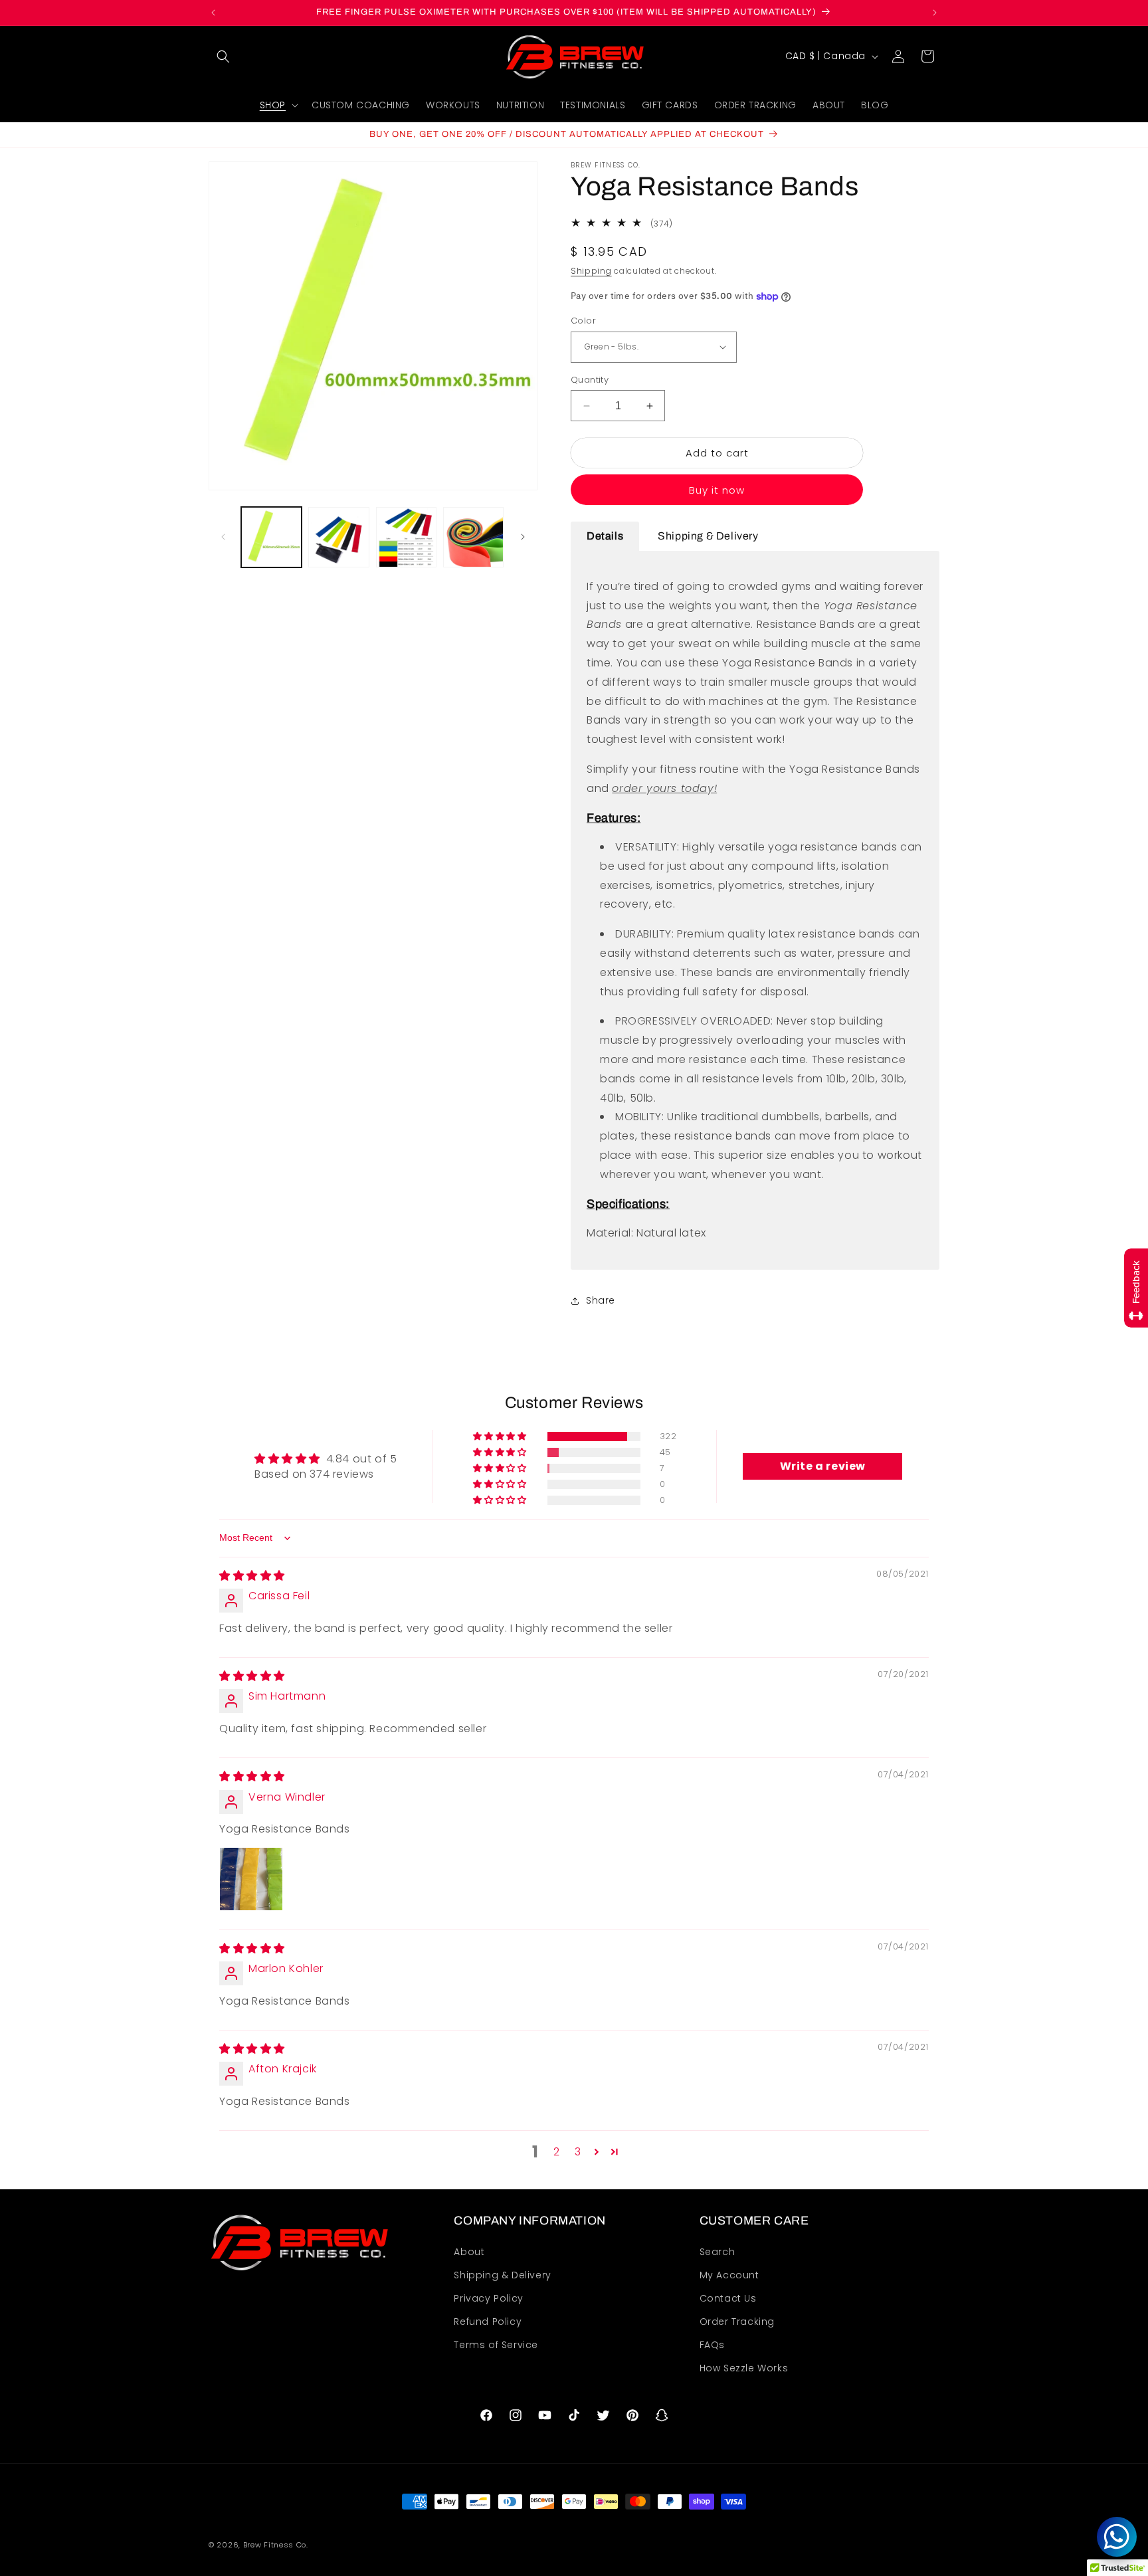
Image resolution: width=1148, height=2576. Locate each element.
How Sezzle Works (744, 2369)
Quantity (590, 380)
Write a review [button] (823, 1466)
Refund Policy (488, 2322)
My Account (729, 2275)
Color (583, 321)
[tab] (605, 537)
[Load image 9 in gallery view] (473, 537)
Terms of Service (496, 2345)
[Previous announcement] (213, 13)
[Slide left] (223, 537)
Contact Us (728, 2298)
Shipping (591, 271)
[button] (223, 56)
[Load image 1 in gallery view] (271, 537)
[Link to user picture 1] (251, 1880)
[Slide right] (523, 537)
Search (717, 2252)
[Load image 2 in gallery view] (338, 537)
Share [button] (601, 1300)
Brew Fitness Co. (276, 2545)
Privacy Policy (488, 2298)
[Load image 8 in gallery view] (406, 537)
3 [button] (578, 2152)
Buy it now (717, 490)
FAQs (712, 2345)
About (469, 2252)
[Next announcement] (935, 13)
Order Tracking (737, 2322)
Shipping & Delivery (502, 2275)
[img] (252, 1576)
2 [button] (557, 2152)
